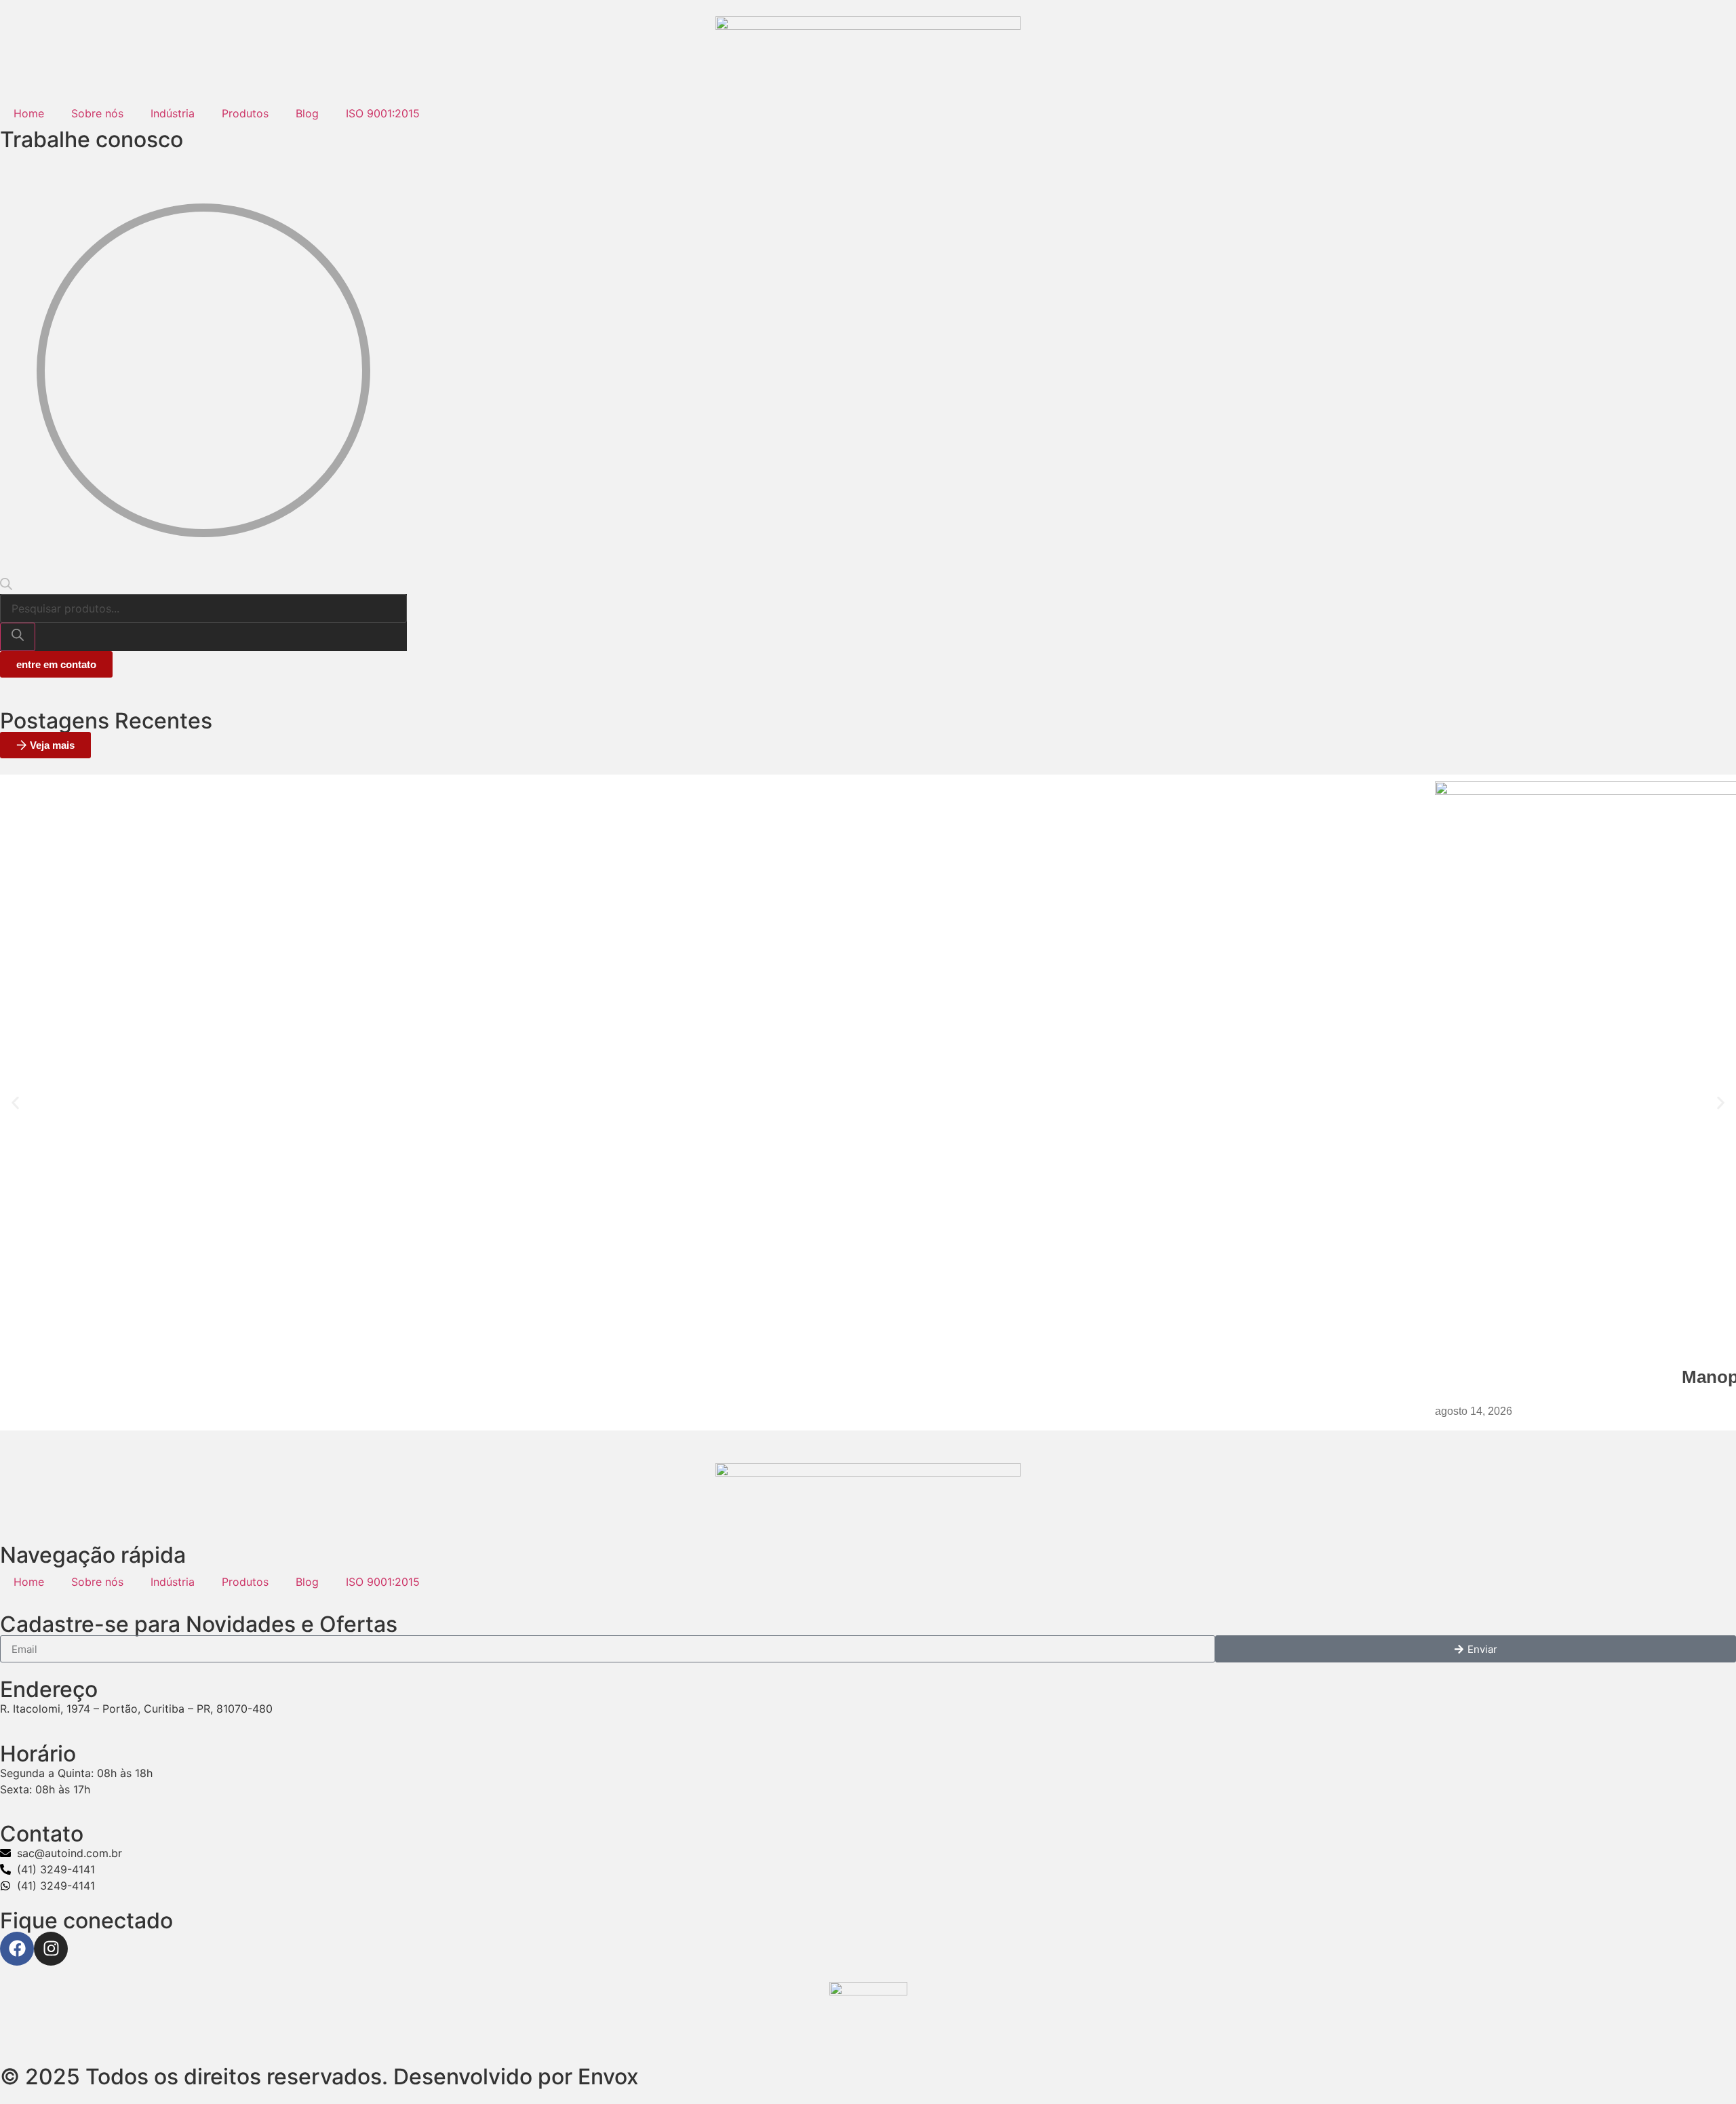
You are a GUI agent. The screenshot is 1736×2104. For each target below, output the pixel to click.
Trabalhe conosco (92, 139)
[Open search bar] (6, 586)
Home (29, 113)
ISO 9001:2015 (383, 113)
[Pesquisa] (18, 637)
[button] (15, 1103)
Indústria (173, 113)
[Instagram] (51, 1949)
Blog (307, 113)
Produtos (245, 113)
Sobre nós (97, 113)
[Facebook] (17, 1949)
